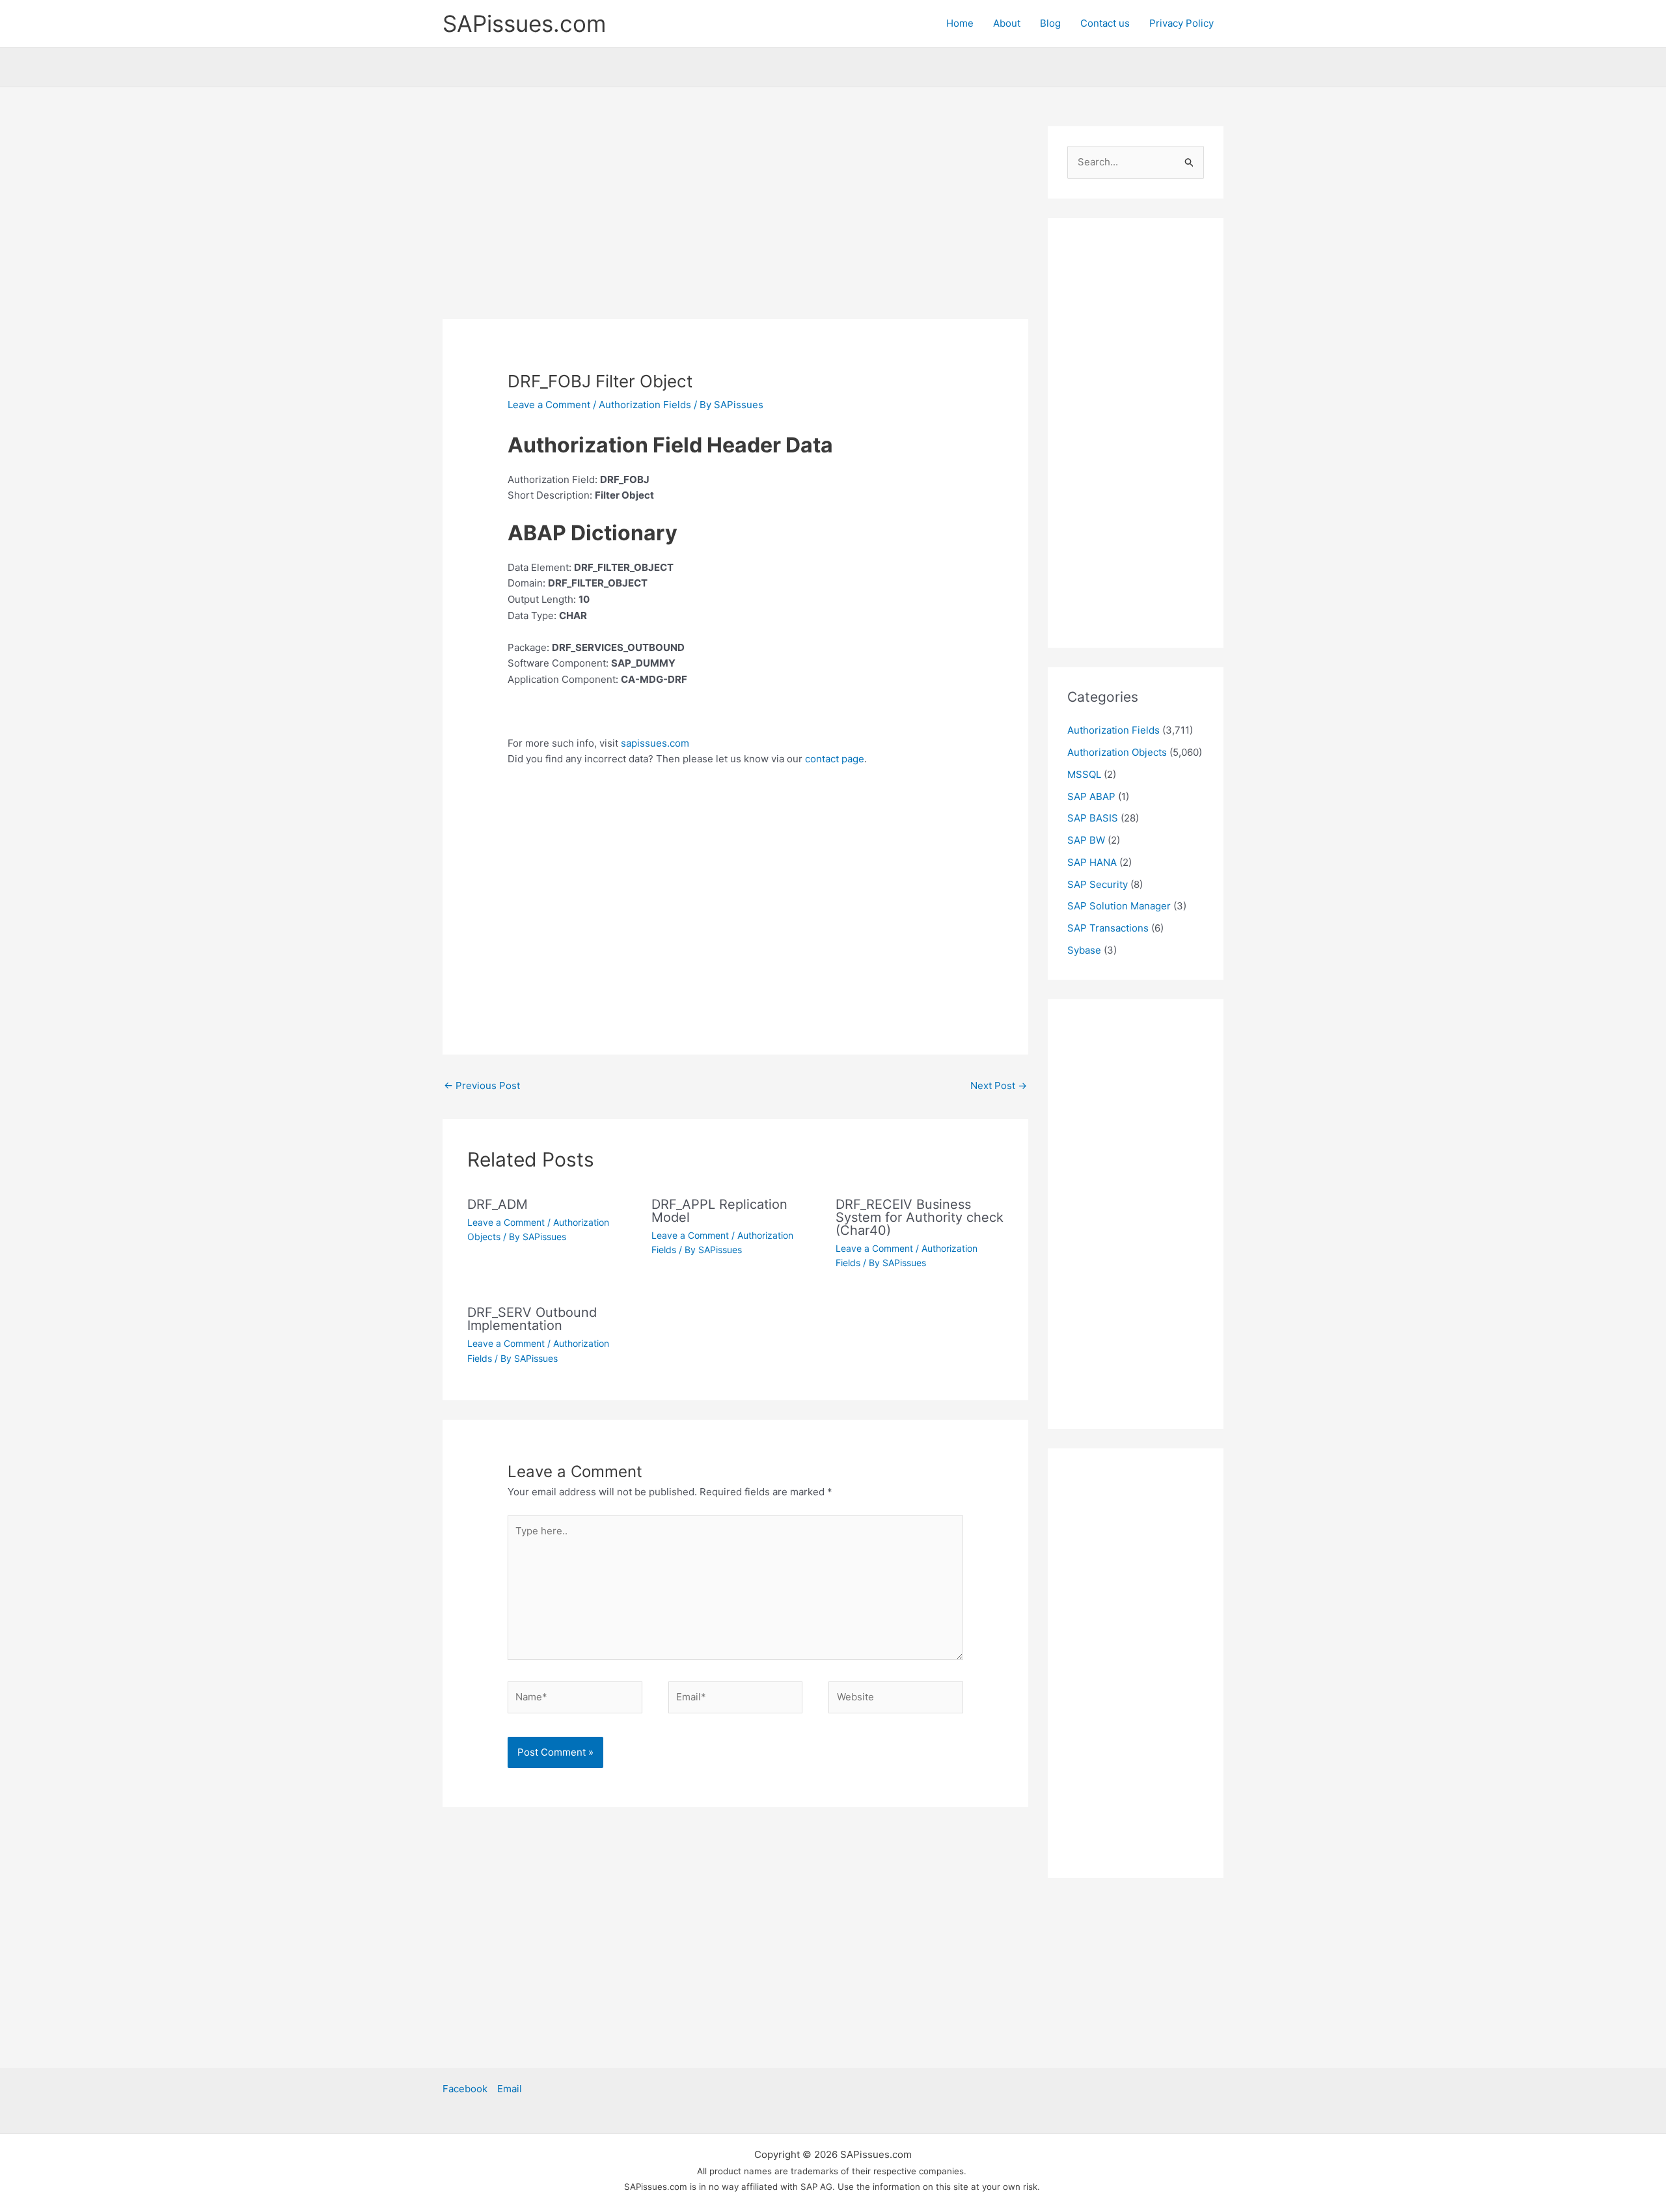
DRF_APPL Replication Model (719, 1211)
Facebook (465, 2089)
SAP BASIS (1093, 818)
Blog (1050, 23)
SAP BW (1086, 840)
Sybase (1084, 950)
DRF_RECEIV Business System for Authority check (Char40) (920, 1217)
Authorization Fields (645, 405)
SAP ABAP (1091, 796)
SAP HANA (1092, 862)
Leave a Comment (549, 405)
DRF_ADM (498, 1204)
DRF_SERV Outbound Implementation (532, 1319)
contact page (835, 759)
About (1007, 23)
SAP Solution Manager (1119, 906)
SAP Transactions (1108, 928)
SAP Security (1098, 884)
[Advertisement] (735, 223)
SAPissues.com (524, 23)
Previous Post (482, 1085)
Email (510, 2089)
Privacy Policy (1181, 23)
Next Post (999, 1085)
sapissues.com (655, 743)
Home (960, 23)
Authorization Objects (1117, 752)
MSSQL (1084, 774)
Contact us (1105, 23)
